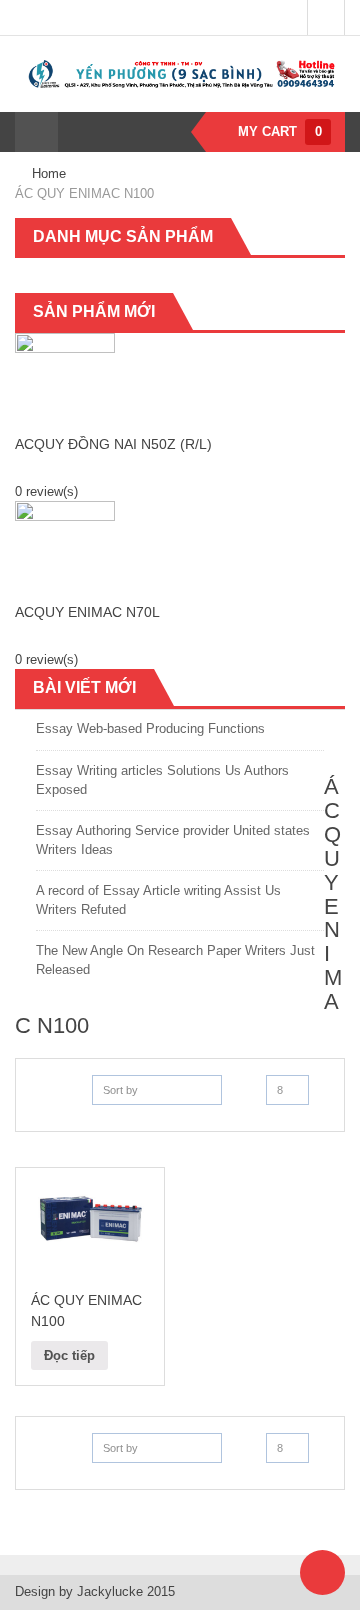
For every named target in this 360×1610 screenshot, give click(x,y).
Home (49, 173)
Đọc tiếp (69, 1355)
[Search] (78, 132)
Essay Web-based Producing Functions (150, 728)
